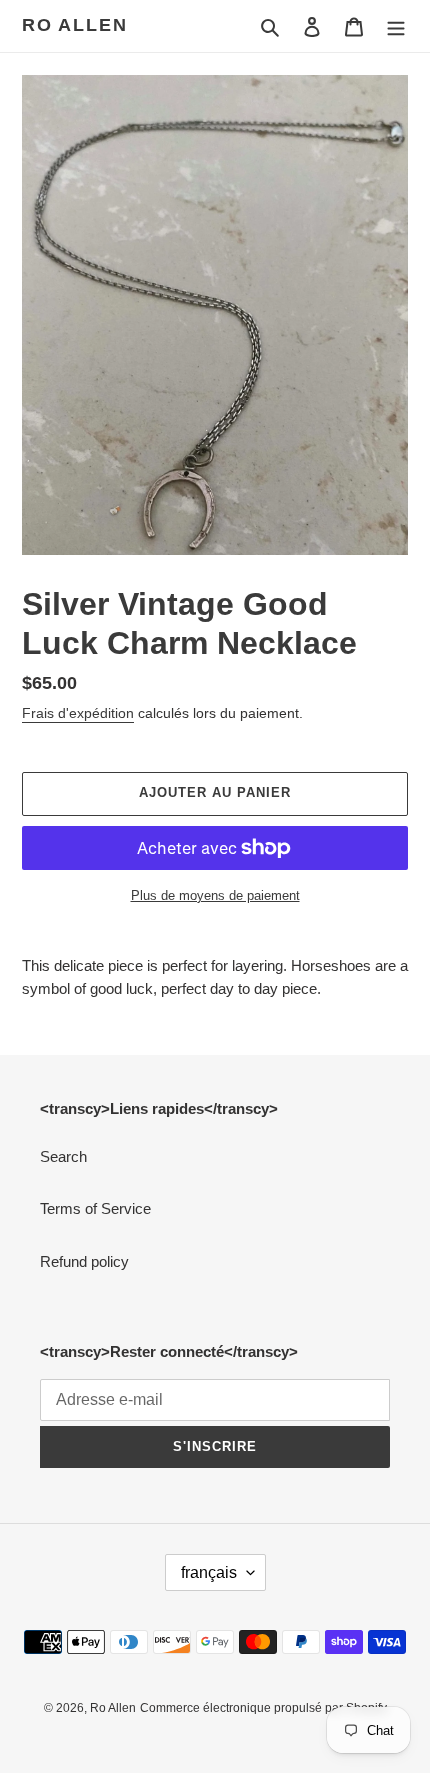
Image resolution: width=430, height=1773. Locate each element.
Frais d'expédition (78, 713)
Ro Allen (74, 25)
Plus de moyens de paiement (215, 895)
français (209, 1572)
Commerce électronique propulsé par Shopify (263, 1708)
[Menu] (396, 26)
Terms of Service (95, 1208)
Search (63, 1156)
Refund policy (84, 1261)
